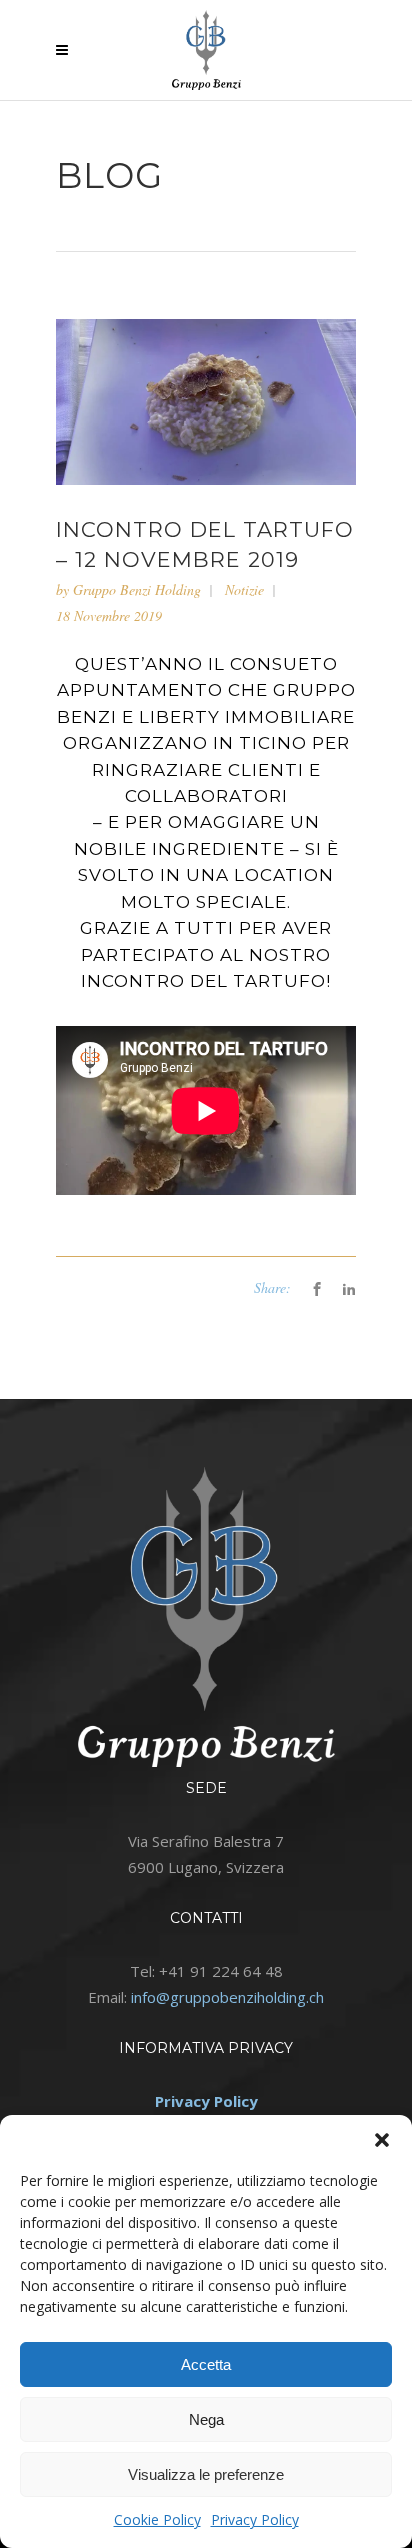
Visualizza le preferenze (206, 2474)
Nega (206, 2419)
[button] (382, 2140)
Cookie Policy (157, 2519)
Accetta (206, 2364)
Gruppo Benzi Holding (137, 589)
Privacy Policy (255, 2519)
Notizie (244, 589)
